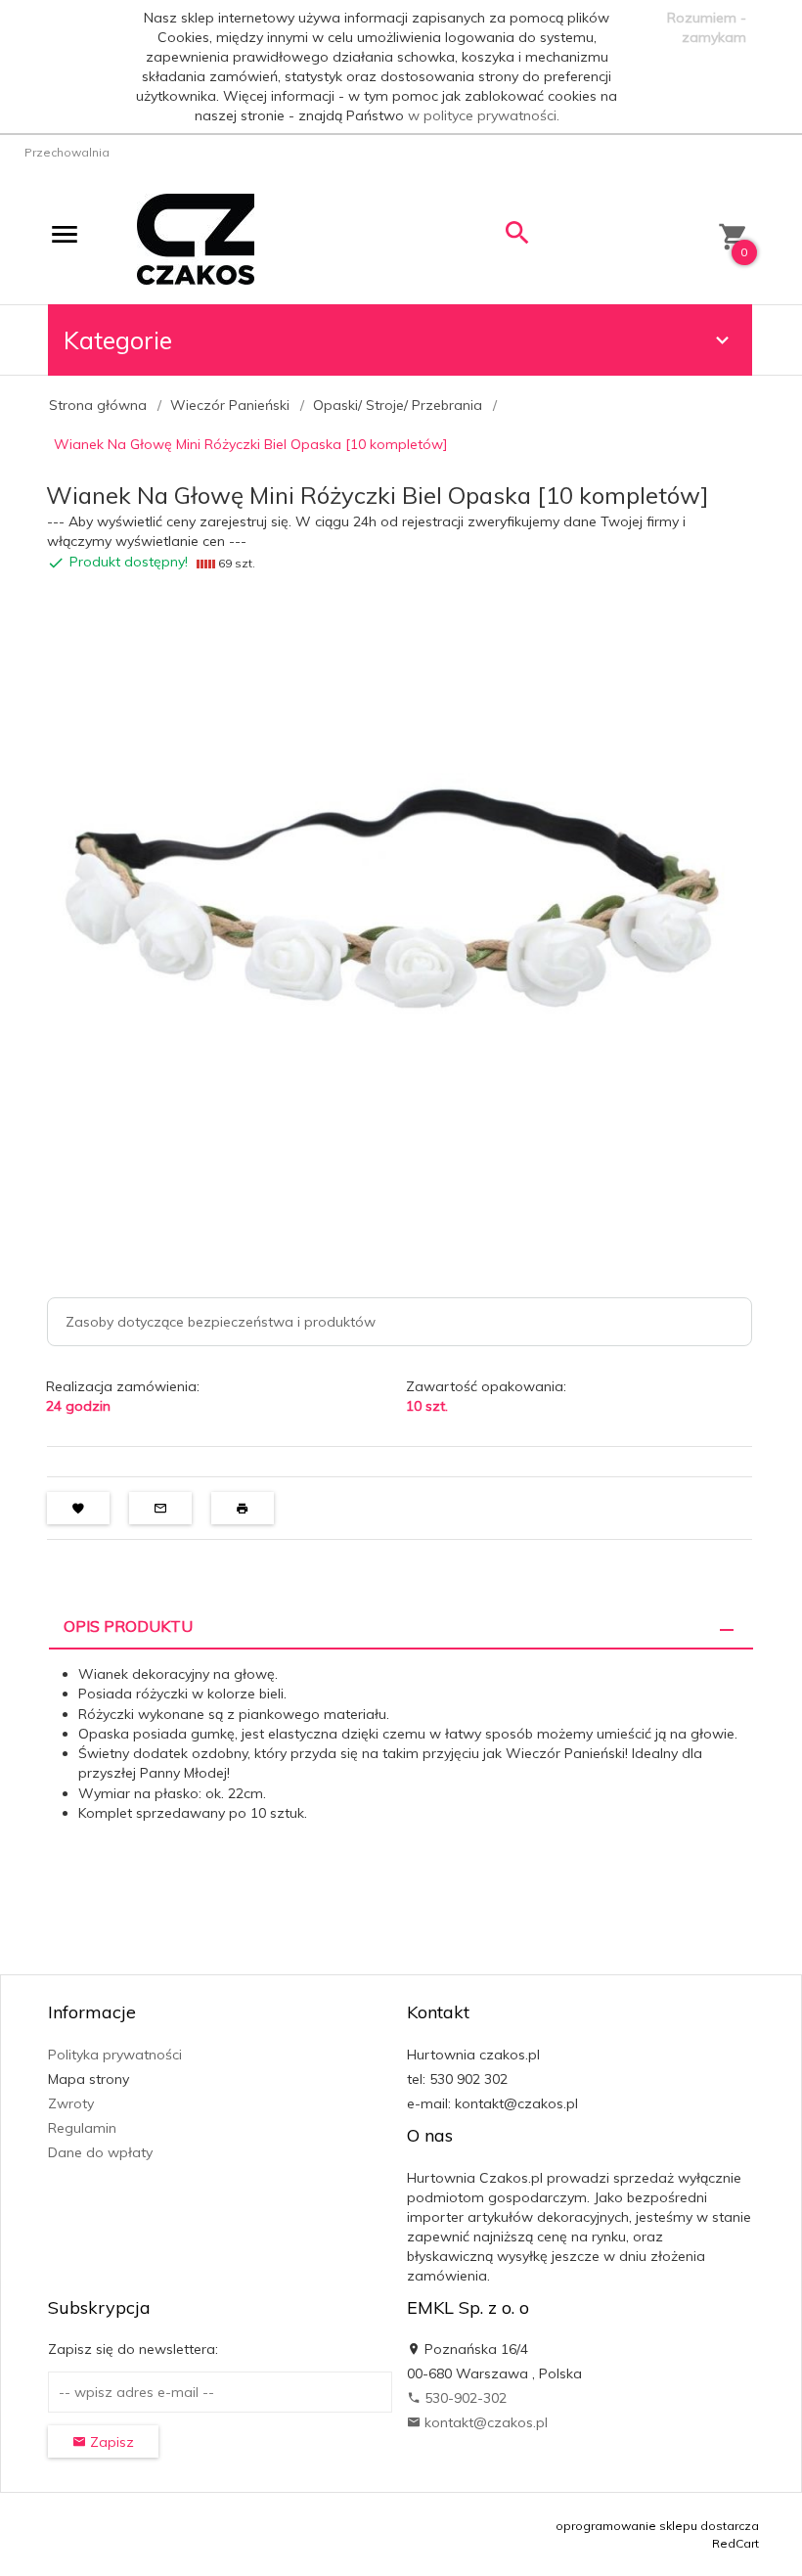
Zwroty (71, 2103)
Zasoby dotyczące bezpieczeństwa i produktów (221, 1322)
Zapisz (110, 2442)
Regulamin (82, 2128)
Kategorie (118, 340)
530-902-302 (464, 2398)
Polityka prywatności (115, 2055)
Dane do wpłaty (100, 2152)
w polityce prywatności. (484, 115)
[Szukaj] (517, 237)
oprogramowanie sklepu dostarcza (657, 2526)
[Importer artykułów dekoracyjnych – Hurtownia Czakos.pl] (196, 238)
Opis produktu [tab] (128, 1626)
